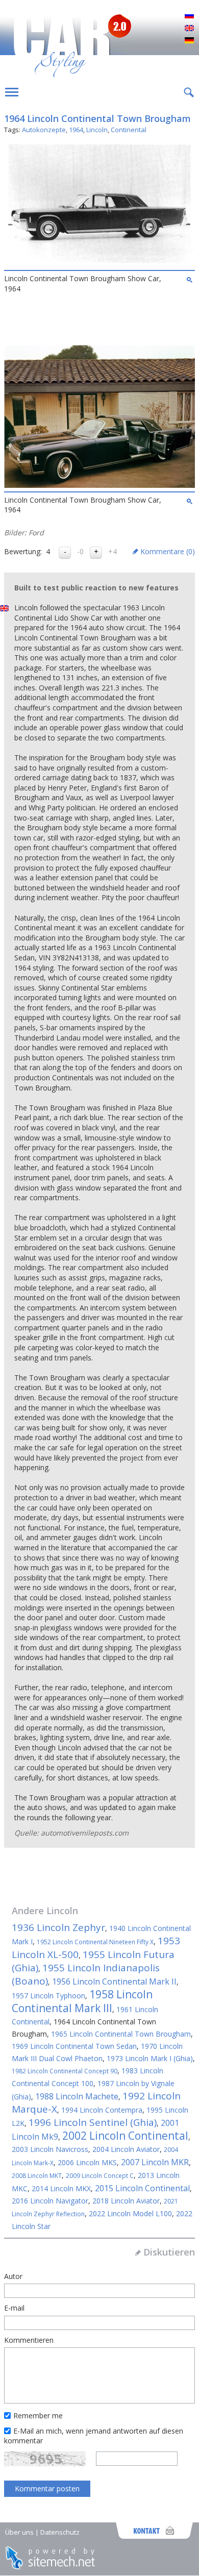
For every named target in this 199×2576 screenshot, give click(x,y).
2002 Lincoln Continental (125, 2136)
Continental (129, 130)
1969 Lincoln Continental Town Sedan (74, 2046)
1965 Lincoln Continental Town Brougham (121, 2034)
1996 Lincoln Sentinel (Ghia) (93, 2122)
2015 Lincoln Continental (142, 2188)
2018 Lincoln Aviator (126, 2201)
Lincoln (97, 130)
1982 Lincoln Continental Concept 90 (65, 2071)
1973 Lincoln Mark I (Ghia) (150, 2058)
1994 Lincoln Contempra (102, 2110)
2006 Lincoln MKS (87, 2162)
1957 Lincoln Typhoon (48, 1996)
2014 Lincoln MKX (61, 2188)
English (189, 29)
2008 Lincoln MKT (37, 2176)
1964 (76, 130)
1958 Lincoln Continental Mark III (82, 2001)
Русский (189, 16)
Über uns (19, 2532)
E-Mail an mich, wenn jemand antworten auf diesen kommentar (94, 2436)
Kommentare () (168, 551)
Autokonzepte (44, 130)
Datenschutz (60, 2532)
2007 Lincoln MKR (155, 2162)
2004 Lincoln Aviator (126, 2149)
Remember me (38, 2416)
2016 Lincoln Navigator (50, 2201)
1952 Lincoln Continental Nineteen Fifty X (95, 1942)
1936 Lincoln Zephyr (58, 1927)
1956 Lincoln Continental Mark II (114, 1981)
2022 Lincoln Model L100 (130, 2213)
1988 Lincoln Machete (77, 2096)
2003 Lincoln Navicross (50, 2149)
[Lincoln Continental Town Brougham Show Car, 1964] (99, 264)
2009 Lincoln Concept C (100, 2176)
